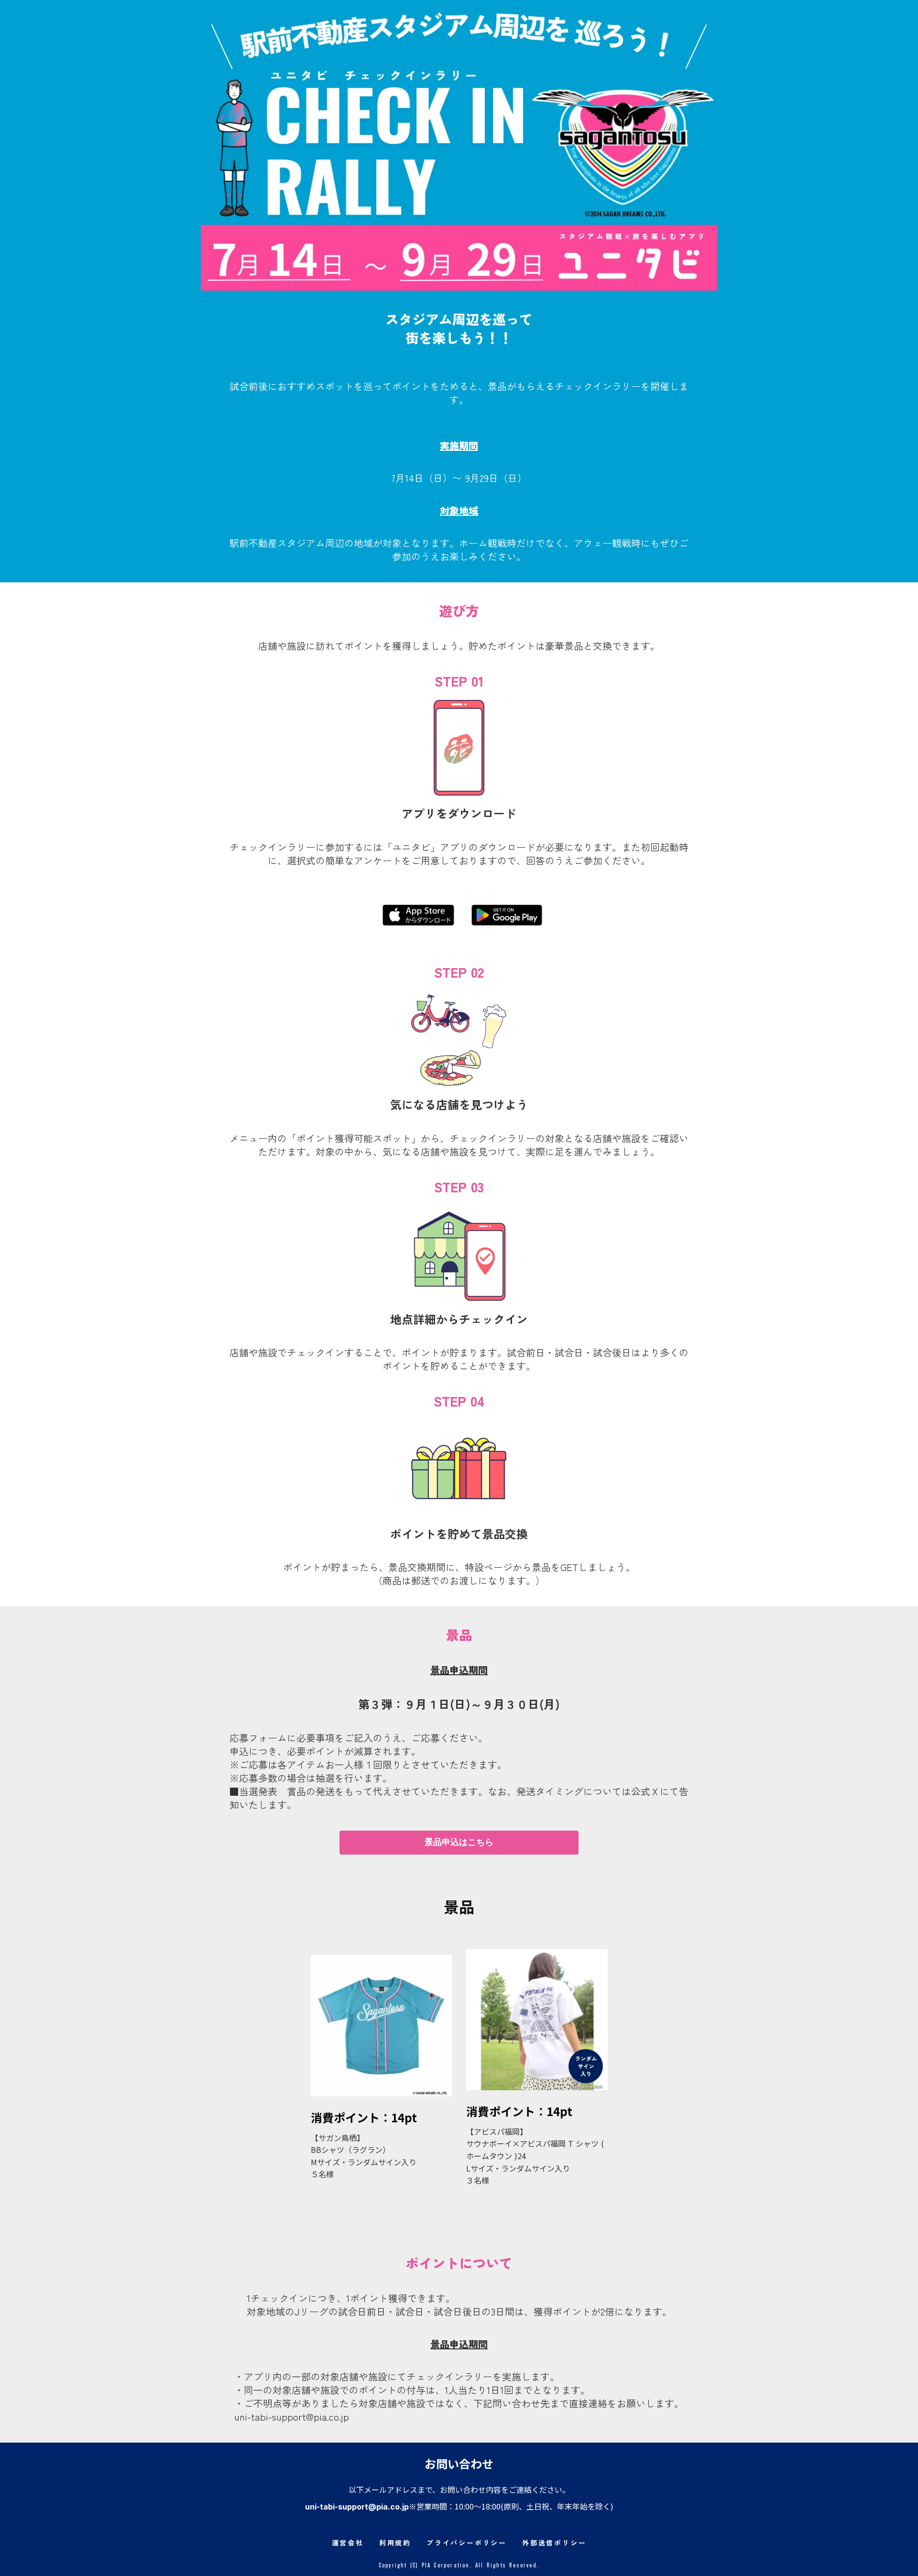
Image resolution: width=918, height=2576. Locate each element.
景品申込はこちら (459, 1842)
